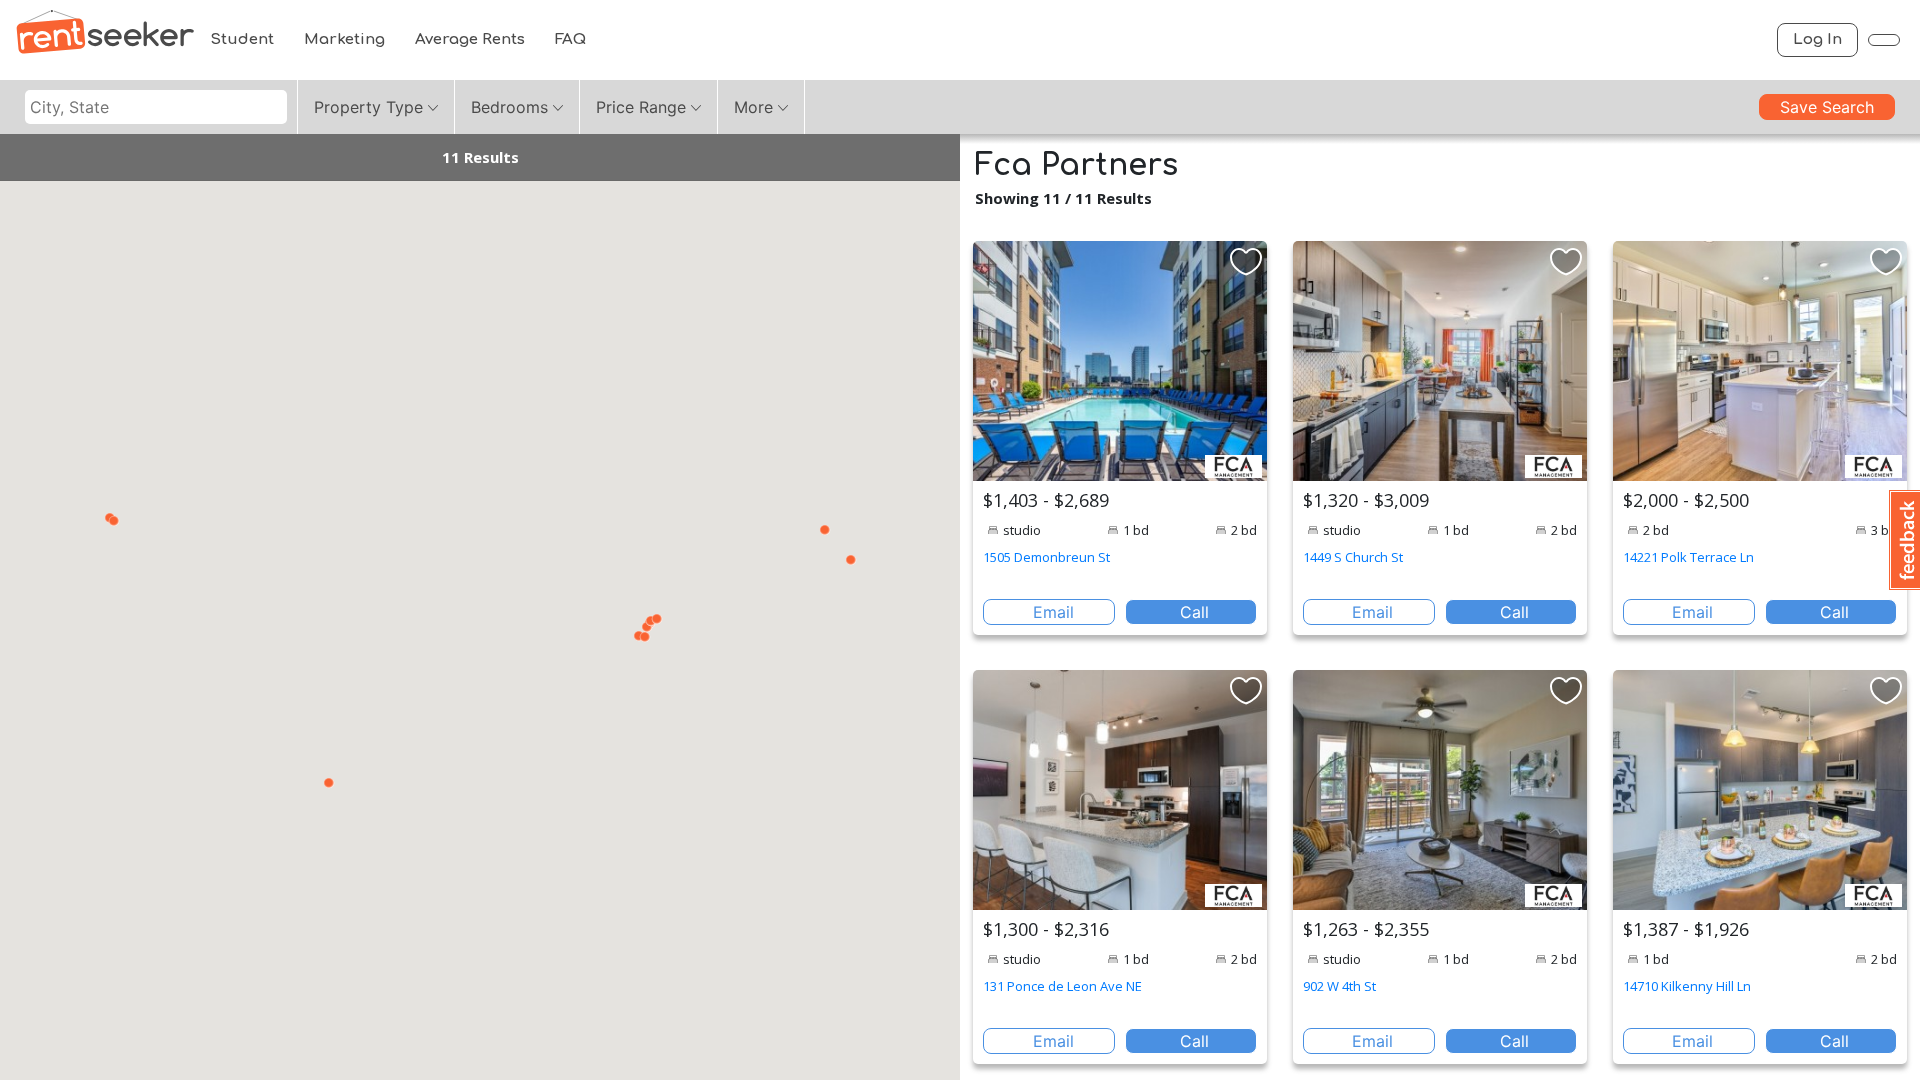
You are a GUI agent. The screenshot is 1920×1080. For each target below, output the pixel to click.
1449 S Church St (1353, 557)
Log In (1817, 39)
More (753, 107)
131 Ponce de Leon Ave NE (1062, 986)
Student (242, 39)
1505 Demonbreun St (1046, 557)
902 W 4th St (1339, 986)
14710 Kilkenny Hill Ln (1687, 986)
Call (1194, 612)
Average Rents (470, 39)
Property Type (368, 107)
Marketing (344, 39)
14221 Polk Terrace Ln (1688, 557)
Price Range (641, 107)
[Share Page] (1884, 40)
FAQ (570, 39)
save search (1827, 107)
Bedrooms (509, 107)
